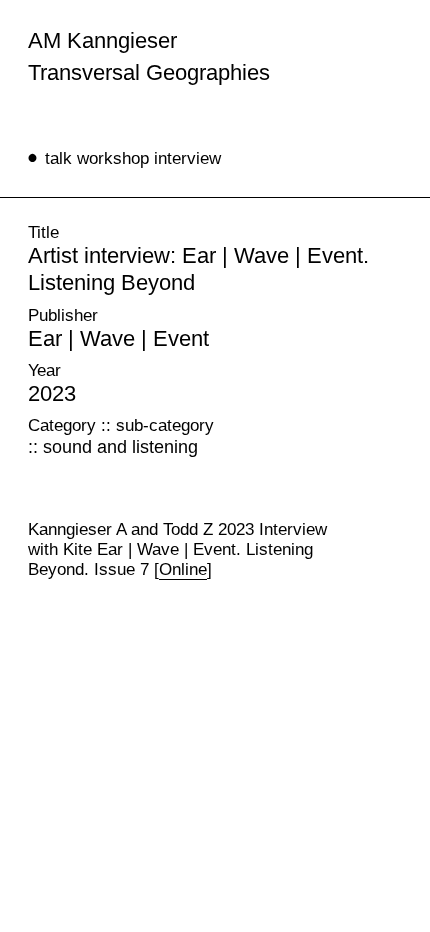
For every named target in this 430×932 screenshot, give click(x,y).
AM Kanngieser (102, 40)
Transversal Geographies (149, 72)
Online (183, 569)
